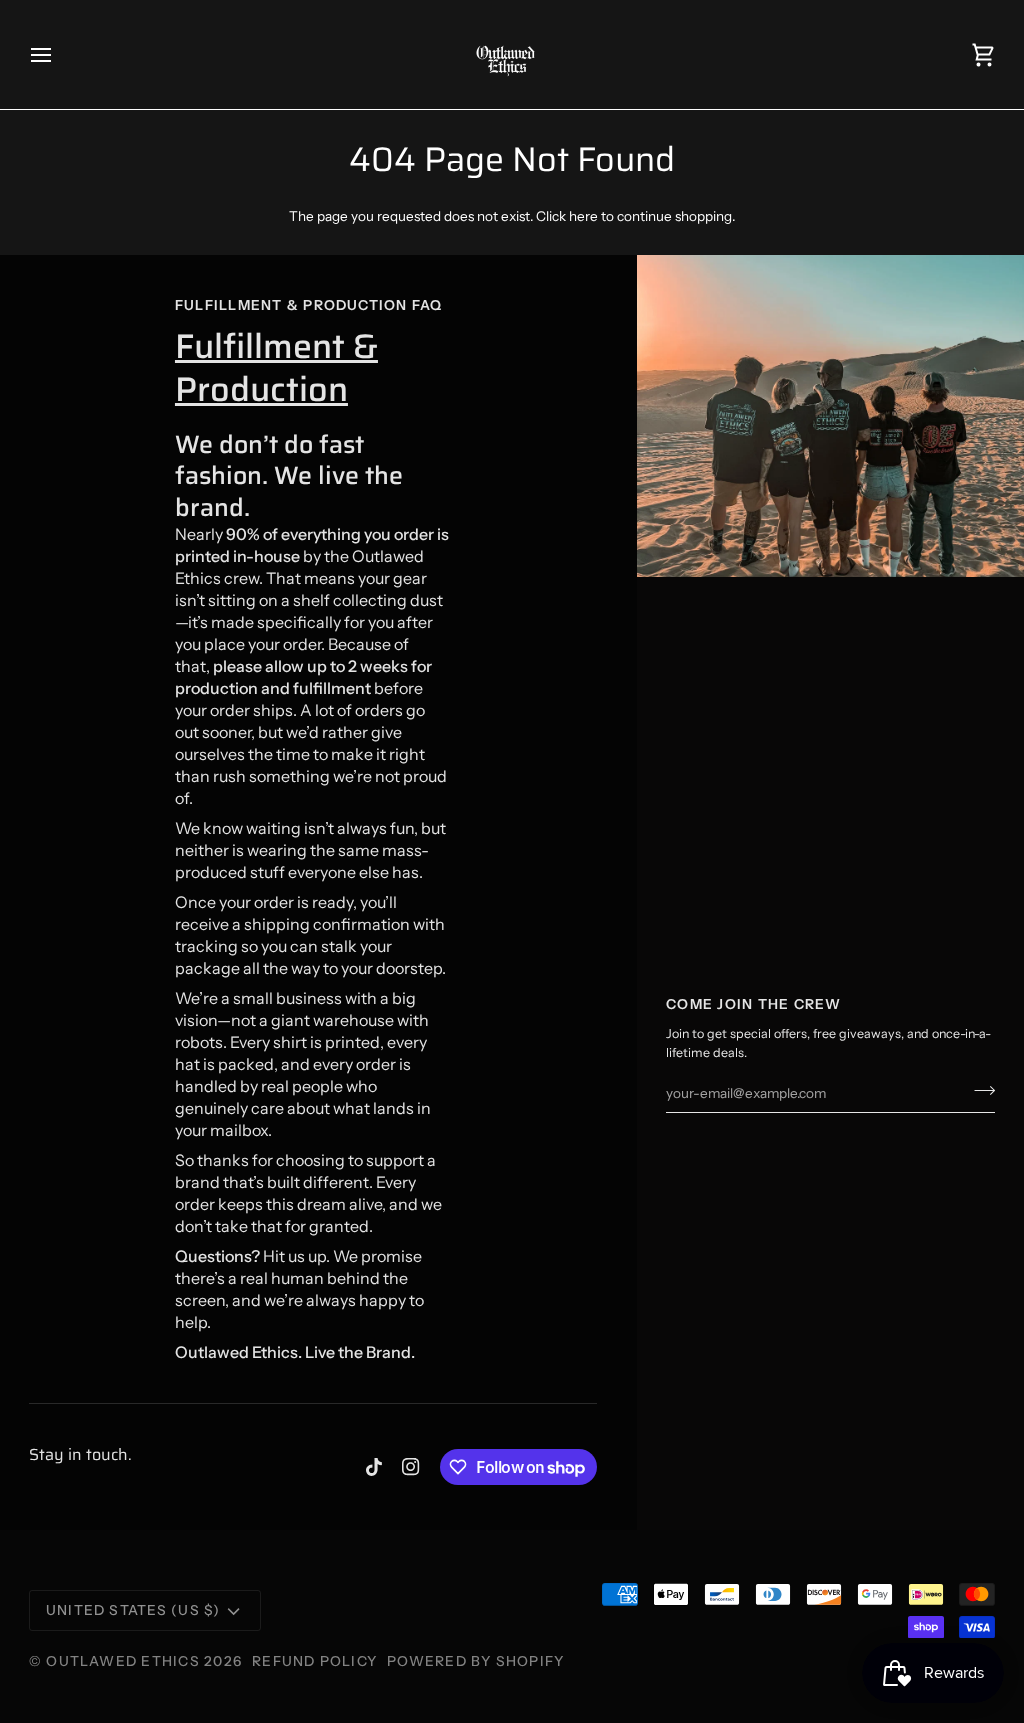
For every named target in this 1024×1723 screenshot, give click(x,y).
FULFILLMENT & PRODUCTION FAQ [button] (309, 305)
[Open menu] (59, 54)
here (583, 216)
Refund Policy (314, 1661)
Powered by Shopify (475, 1661)
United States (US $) (133, 1610)
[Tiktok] (374, 1467)
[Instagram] (411, 1467)
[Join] (978, 1090)
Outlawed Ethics (125, 1661)
